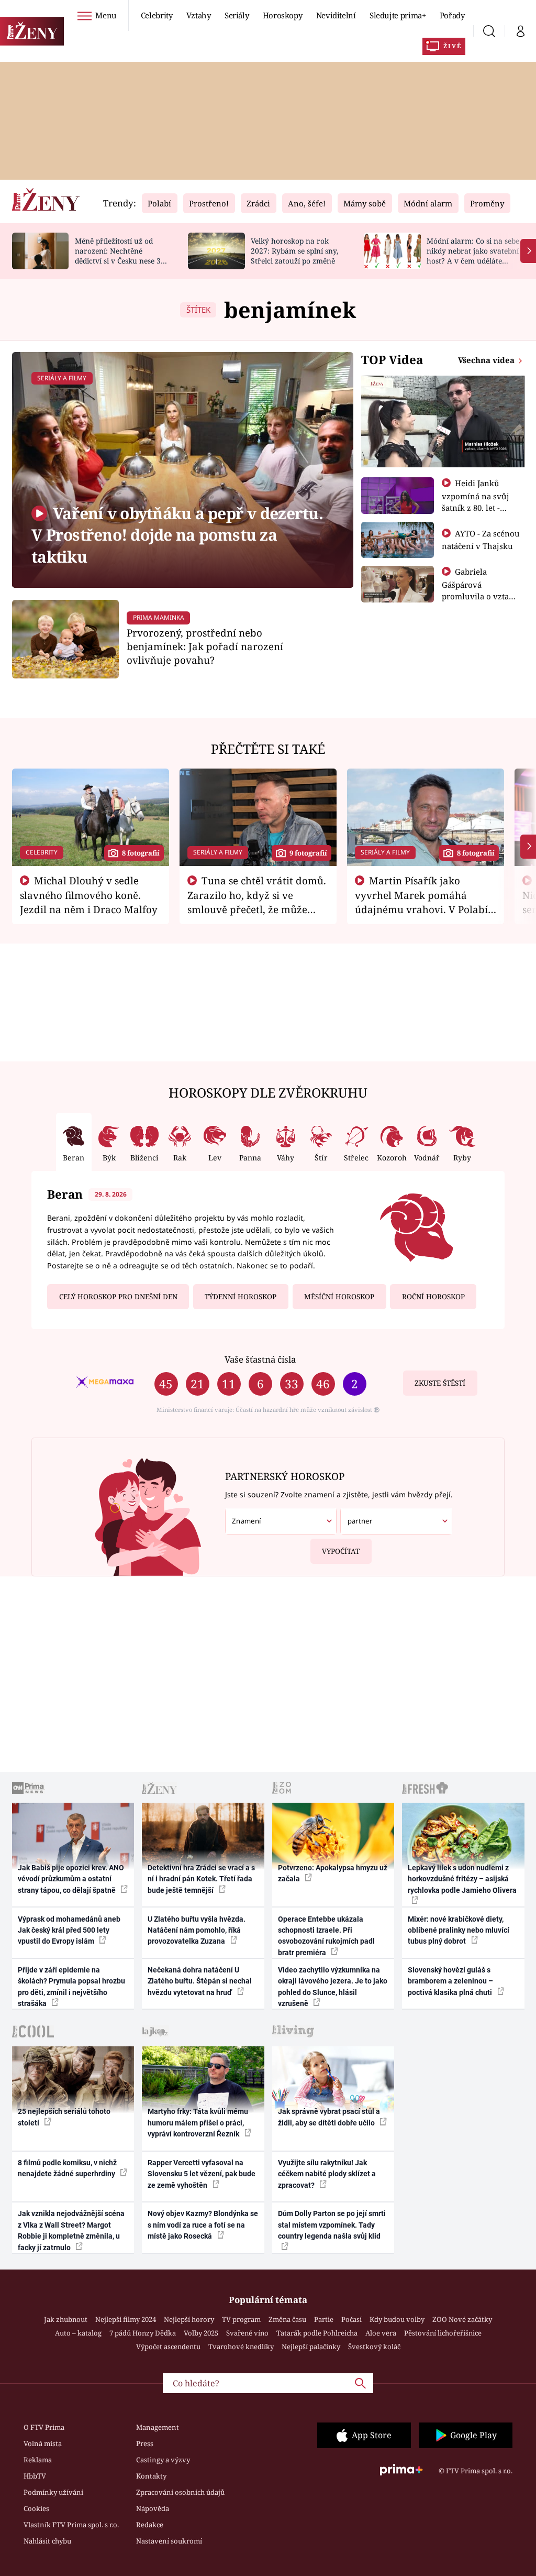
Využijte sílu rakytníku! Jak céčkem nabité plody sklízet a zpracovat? (327, 2174)
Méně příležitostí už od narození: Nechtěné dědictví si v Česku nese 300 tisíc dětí (122, 255)
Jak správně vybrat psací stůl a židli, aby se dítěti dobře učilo (329, 2117)
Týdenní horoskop (241, 1297)
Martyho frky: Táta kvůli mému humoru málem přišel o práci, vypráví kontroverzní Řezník (198, 2123)
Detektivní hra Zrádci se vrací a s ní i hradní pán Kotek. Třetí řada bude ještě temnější (201, 1879)
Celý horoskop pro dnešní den (118, 1297)
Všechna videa (487, 360)
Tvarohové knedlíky (241, 2347)
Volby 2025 (201, 2333)
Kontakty (151, 2476)
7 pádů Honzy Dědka (143, 2333)
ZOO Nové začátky (462, 2319)
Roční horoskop (433, 1297)
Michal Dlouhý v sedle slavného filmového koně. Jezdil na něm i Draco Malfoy (89, 895)
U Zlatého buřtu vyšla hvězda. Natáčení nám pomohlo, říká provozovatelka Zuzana (197, 1930)
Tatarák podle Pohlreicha (317, 2333)
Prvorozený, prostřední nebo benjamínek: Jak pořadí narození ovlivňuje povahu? (205, 646)
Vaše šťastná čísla (260, 1359)
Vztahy (199, 15)
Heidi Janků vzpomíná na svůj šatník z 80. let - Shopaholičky (476, 501)
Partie (324, 2319)
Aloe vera (381, 2333)
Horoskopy (283, 15)
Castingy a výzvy (163, 2460)
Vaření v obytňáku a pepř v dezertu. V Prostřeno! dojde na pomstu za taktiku (177, 535)
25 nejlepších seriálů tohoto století (64, 2117)
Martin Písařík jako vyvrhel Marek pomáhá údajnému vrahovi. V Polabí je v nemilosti (421, 902)
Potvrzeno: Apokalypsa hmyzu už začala (333, 1873)
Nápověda (153, 2508)
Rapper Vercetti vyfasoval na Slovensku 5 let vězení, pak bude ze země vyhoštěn (202, 2174)
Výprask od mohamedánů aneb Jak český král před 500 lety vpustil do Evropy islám (69, 1930)
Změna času (287, 2319)
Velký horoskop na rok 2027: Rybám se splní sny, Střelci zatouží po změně (294, 251)
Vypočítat (341, 1551)
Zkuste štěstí (440, 1383)
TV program (241, 2319)
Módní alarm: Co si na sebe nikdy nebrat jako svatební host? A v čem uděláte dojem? (473, 255)
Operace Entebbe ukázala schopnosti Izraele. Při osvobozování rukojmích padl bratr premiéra (326, 1936)
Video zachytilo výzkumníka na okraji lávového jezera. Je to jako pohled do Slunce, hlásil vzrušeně (333, 1987)
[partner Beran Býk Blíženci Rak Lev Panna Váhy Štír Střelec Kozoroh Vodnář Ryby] (396, 1521)
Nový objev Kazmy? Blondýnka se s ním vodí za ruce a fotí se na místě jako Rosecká (203, 2225)
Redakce (150, 2525)
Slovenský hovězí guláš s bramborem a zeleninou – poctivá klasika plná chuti (451, 1981)
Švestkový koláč (374, 2347)
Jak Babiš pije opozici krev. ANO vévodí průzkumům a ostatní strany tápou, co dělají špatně (71, 1879)
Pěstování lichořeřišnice (443, 2333)
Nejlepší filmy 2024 (126, 2319)
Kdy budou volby (397, 2319)
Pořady (452, 15)
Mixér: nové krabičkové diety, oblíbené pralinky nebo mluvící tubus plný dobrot (459, 1930)
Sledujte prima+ (398, 15)
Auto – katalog (78, 2333)
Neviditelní (336, 15)
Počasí (351, 2319)
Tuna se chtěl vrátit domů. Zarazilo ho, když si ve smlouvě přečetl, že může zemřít (257, 902)
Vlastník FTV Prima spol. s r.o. (71, 2525)
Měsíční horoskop (339, 1297)
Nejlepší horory (189, 2319)
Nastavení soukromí (169, 2541)
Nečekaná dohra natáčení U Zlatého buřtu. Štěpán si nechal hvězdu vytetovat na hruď (200, 1981)
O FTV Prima (44, 2427)
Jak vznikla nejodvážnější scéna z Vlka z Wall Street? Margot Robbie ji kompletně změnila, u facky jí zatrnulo (71, 2230)
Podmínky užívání (53, 2492)
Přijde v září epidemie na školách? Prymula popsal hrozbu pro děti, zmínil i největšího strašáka (71, 1987)
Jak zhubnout (66, 2319)
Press (145, 2443)
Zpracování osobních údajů (180, 2492)
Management (158, 2427)
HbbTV (35, 2476)
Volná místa (43, 2443)
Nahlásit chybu (47, 2541)
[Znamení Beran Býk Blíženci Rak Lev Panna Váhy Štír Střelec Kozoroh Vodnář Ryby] (281, 1521)
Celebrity (157, 15)
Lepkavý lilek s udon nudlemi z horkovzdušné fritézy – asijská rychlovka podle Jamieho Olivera (462, 1879)
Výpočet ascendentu (168, 2347)
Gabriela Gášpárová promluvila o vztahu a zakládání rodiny (481, 590)
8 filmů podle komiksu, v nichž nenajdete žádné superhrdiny (67, 2168)
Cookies (36, 2508)
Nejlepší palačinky (311, 2347)
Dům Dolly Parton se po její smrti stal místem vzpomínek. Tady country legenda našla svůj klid (332, 2225)
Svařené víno (247, 2333)
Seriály (237, 15)
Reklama (38, 2460)
